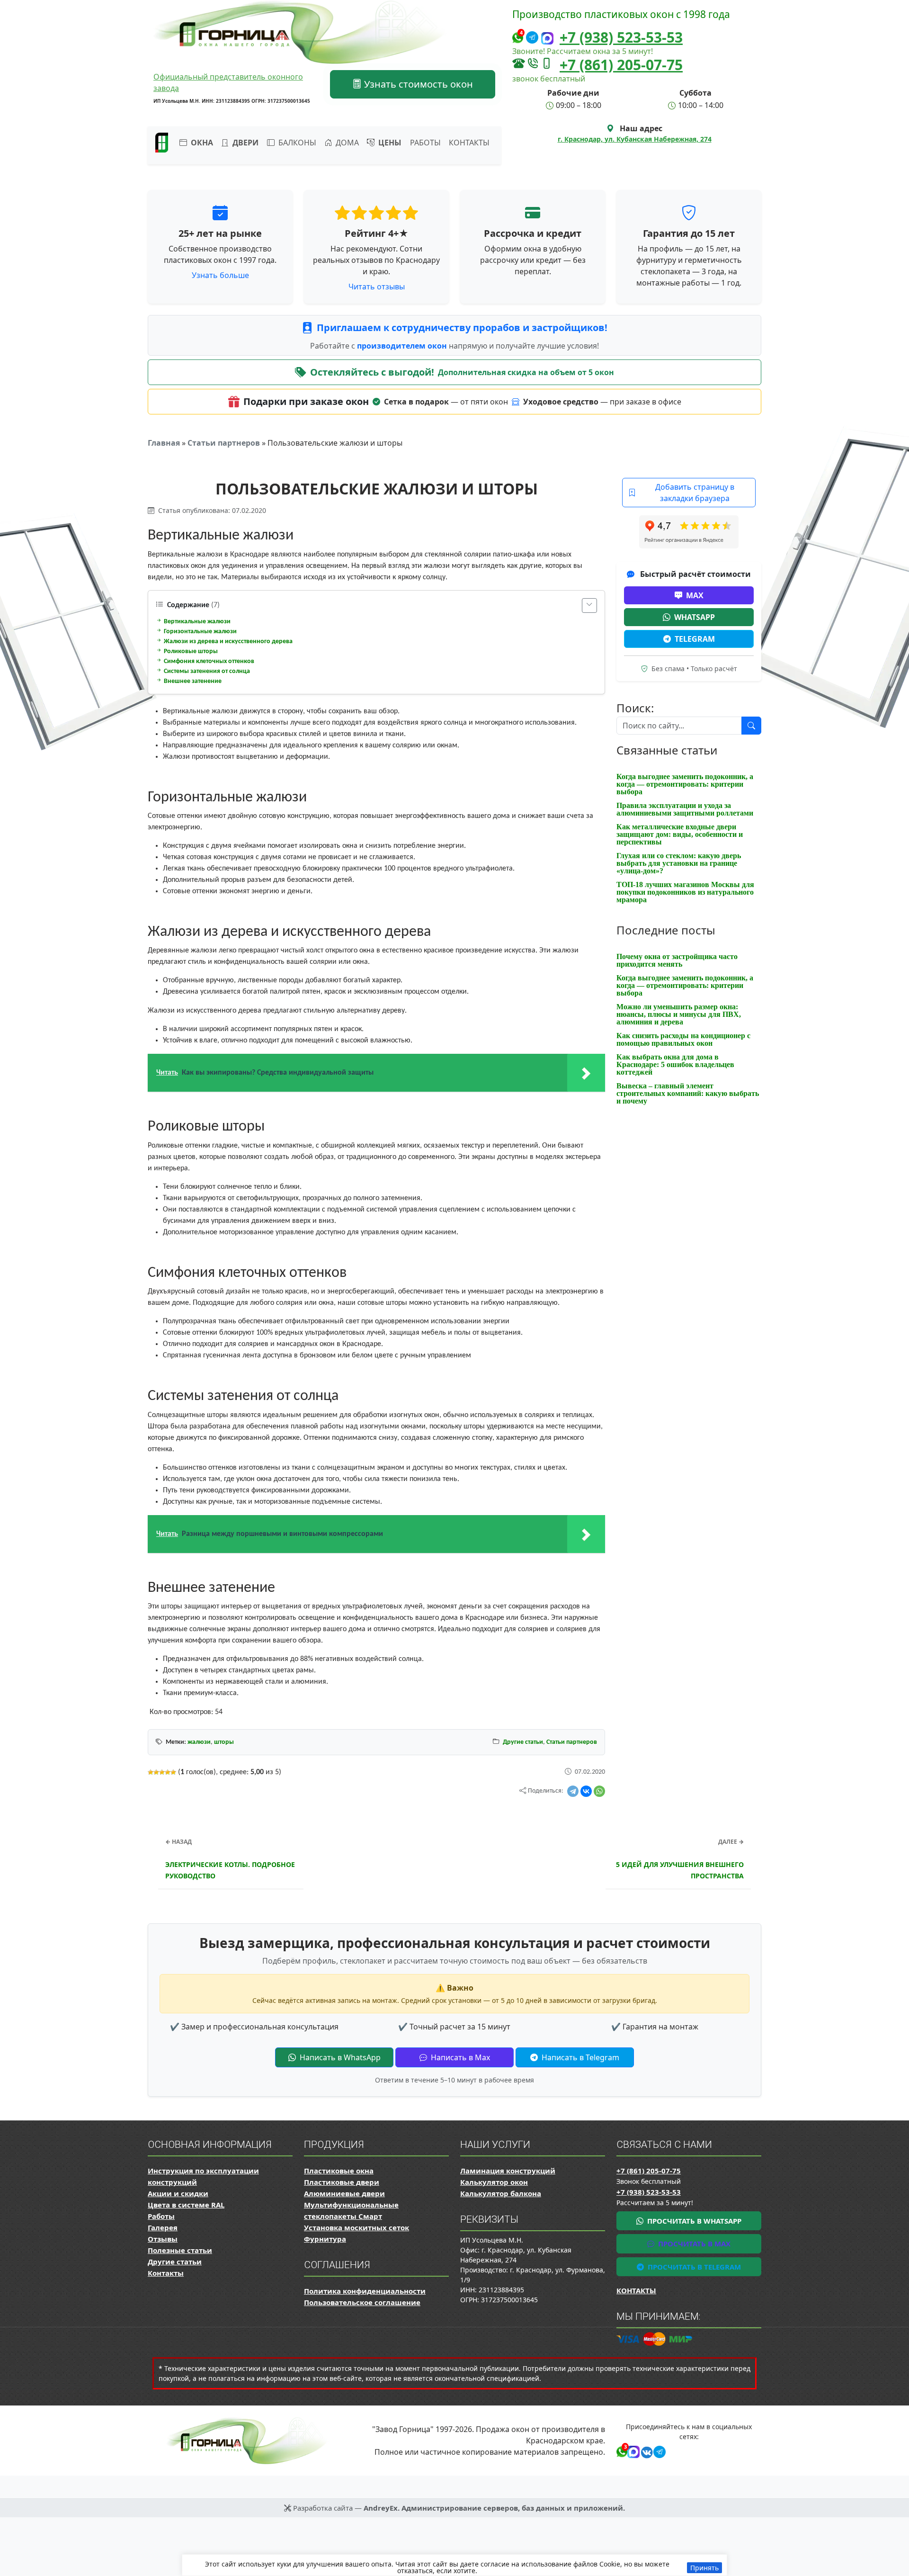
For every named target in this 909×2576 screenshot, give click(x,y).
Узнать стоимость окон (417, 84)
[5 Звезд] (173, 1772)
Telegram (695, 639)
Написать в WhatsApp (339, 2057)
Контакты (469, 143)
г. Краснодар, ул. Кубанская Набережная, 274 (635, 139)
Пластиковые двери (342, 2182)
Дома (346, 143)
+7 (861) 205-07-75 (621, 65)
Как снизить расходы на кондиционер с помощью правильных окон (683, 1039)
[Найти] (751, 726)
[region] (454, 2565)
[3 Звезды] (162, 1772)
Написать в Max (459, 2057)
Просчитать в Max (693, 2244)
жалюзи (199, 1742)
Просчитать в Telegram (693, 2267)
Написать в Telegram (579, 2057)
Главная (164, 443)
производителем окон (403, 346)
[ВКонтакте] (586, 1791)
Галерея (163, 2227)
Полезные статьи (180, 2250)
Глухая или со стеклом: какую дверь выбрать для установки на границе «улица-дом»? (679, 863)
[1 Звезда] (151, 1772)
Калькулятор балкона (501, 2193)
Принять (704, 2568)
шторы (224, 1742)
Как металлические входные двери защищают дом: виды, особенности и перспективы (680, 834)
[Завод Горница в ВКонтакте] (645, 2451)
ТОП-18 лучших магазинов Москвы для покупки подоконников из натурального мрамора (685, 892)
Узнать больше (220, 275)
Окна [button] (201, 143)
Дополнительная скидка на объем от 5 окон (526, 372)
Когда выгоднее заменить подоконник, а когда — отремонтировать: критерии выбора (685, 784)
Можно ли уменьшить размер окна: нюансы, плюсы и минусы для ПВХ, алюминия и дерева (679, 1014)
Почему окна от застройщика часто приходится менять (677, 960)
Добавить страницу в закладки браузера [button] (695, 493)
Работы (425, 143)
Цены (389, 143)
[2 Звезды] (156, 1772)
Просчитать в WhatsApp (693, 2221)
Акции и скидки (178, 2193)
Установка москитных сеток (356, 2227)
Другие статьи (523, 1742)
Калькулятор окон (494, 2182)
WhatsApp (695, 617)
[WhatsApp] (599, 1791)
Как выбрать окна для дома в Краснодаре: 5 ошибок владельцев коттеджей (675, 1064)
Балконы (296, 143)
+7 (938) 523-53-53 (621, 37)
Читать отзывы (377, 287)
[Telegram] (573, 1791)
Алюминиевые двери (344, 2193)
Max (695, 595)
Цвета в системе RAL (186, 2205)
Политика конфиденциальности (365, 2291)
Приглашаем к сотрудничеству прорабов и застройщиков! (462, 328)
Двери (245, 143)
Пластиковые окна (339, 2171)
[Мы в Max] (547, 39)
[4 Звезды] (168, 1772)
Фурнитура (325, 2239)
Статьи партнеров (224, 443)
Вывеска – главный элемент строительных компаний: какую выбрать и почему (688, 1093)
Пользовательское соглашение (362, 2302)
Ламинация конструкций (508, 2171)
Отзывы (163, 2239)
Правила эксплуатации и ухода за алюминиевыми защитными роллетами (685, 809)
